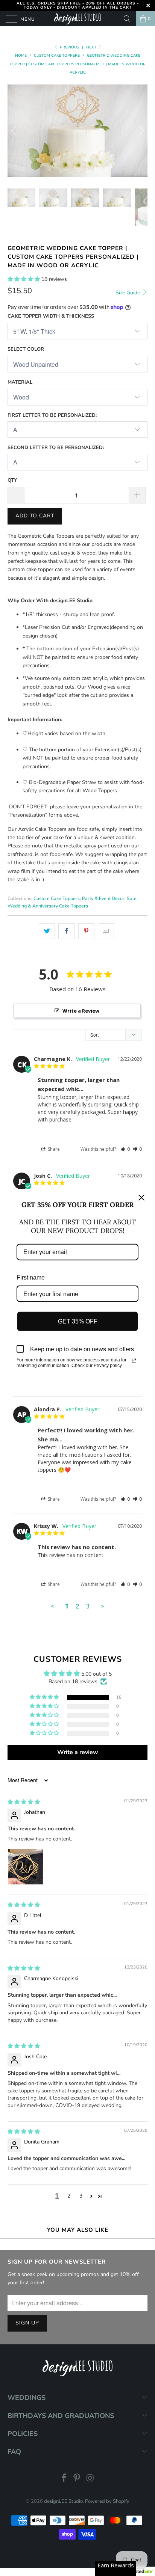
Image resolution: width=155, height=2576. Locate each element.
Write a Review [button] (81, 1011)
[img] (24, 1802)
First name (31, 1277)
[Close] (141, 1197)
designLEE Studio (63, 2501)
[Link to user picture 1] (26, 1867)
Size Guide (128, 293)
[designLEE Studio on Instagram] (90, 2479)
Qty (12, 480)
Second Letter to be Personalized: (56, 448)
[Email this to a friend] (106, 931)
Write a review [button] (78, 1752)
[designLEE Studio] (77, 19)
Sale (132, 898)
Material (20, 382)
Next (92, 47)
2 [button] (69, 2196)
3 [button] (81, 2196)
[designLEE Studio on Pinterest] (77, 2479)
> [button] (102, 1606)
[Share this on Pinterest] (86, 931)
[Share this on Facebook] (66, 931)
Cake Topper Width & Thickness (51, 316)
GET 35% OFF (78, 1321)
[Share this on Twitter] (47, 931)
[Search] (127, 19)
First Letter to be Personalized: (52, 415)
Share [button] (53, 1149)
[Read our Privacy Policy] (134, 1361)
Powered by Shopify (107, 2501)
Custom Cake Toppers (57, 898)
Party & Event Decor (103, 898)
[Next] (140, 131)
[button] (24, 279)
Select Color (26, 349)
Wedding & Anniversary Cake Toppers (48, 906)
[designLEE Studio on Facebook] (64, 2479)
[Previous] (15, 131)
